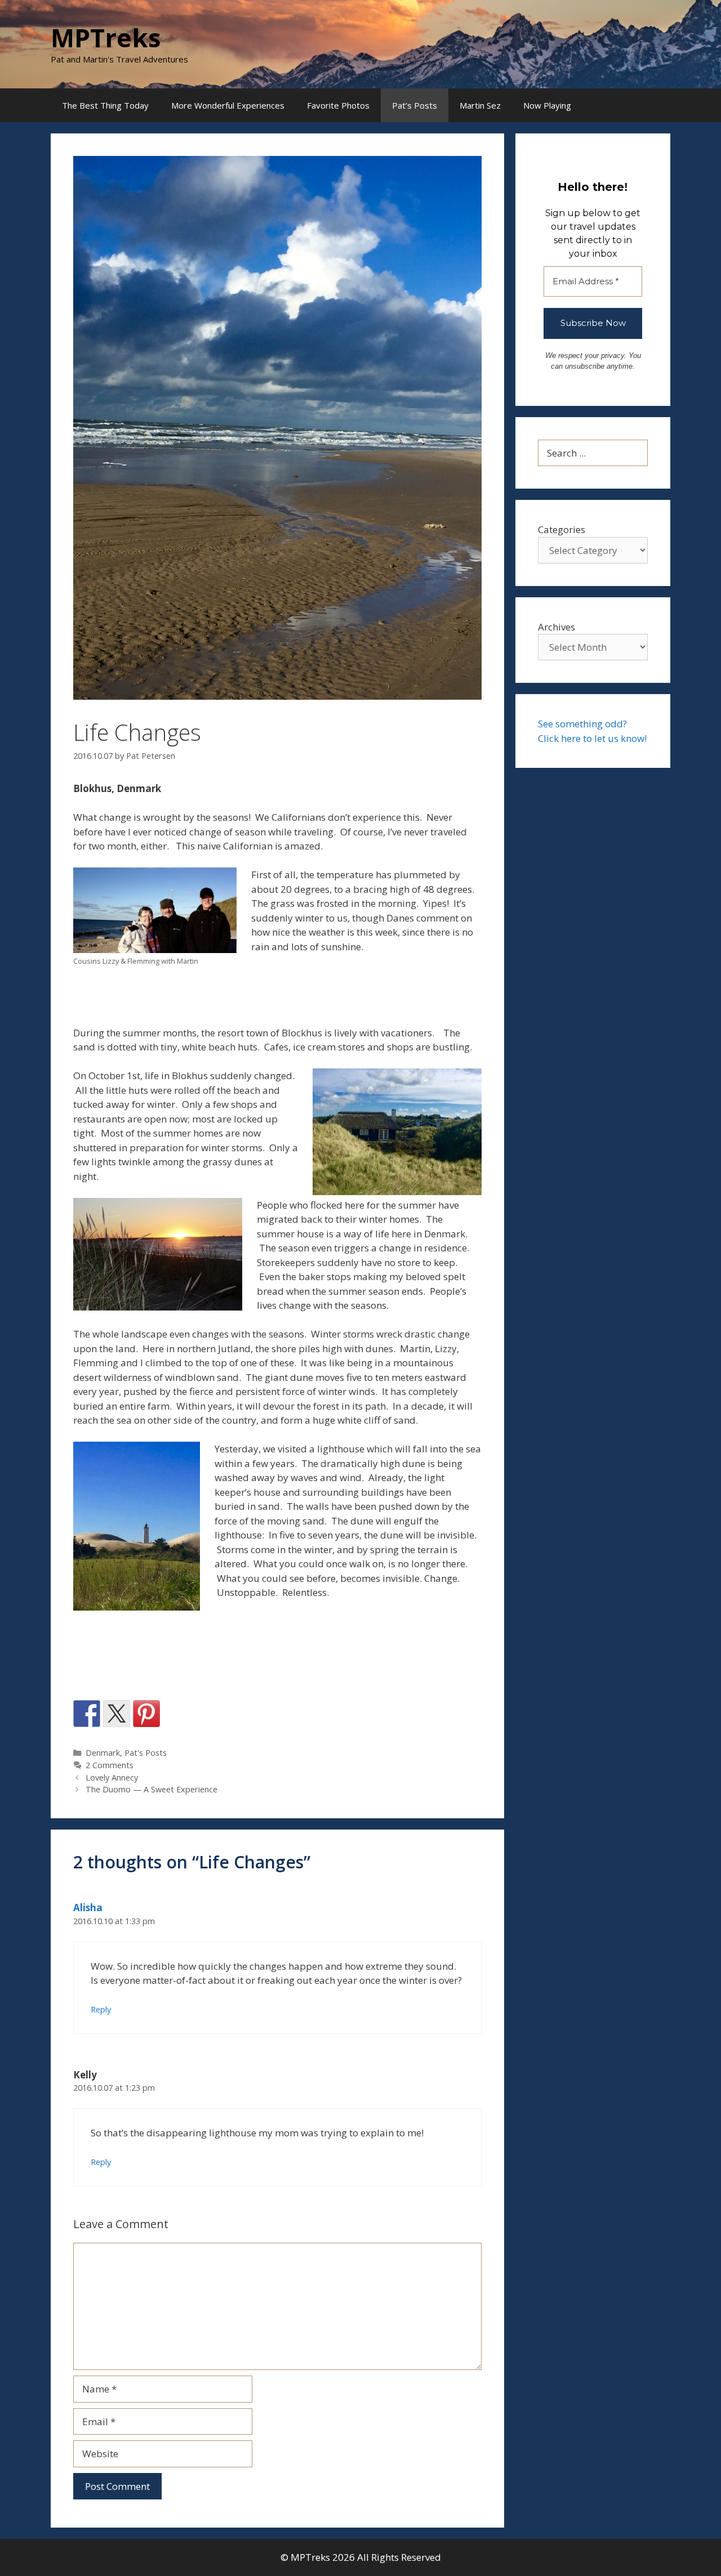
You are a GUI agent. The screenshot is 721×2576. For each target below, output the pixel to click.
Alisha (88, 1908)
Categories (562, 529)
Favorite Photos (338, 105)
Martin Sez (480, 105)
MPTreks (106, 37)
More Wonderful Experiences (228, 105)
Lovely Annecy (112, 1777)
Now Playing (547, 105)
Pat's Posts (146, 1753)
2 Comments (110, 1765)
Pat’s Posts (415, 105)
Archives (557, 627)
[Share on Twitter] (117, 1714)
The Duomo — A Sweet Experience (152, 1789)
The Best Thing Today (105, 105)
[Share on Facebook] (87, 1714)
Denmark (103, 1753)
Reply (101, 2009)
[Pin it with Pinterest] (146, 1714)
